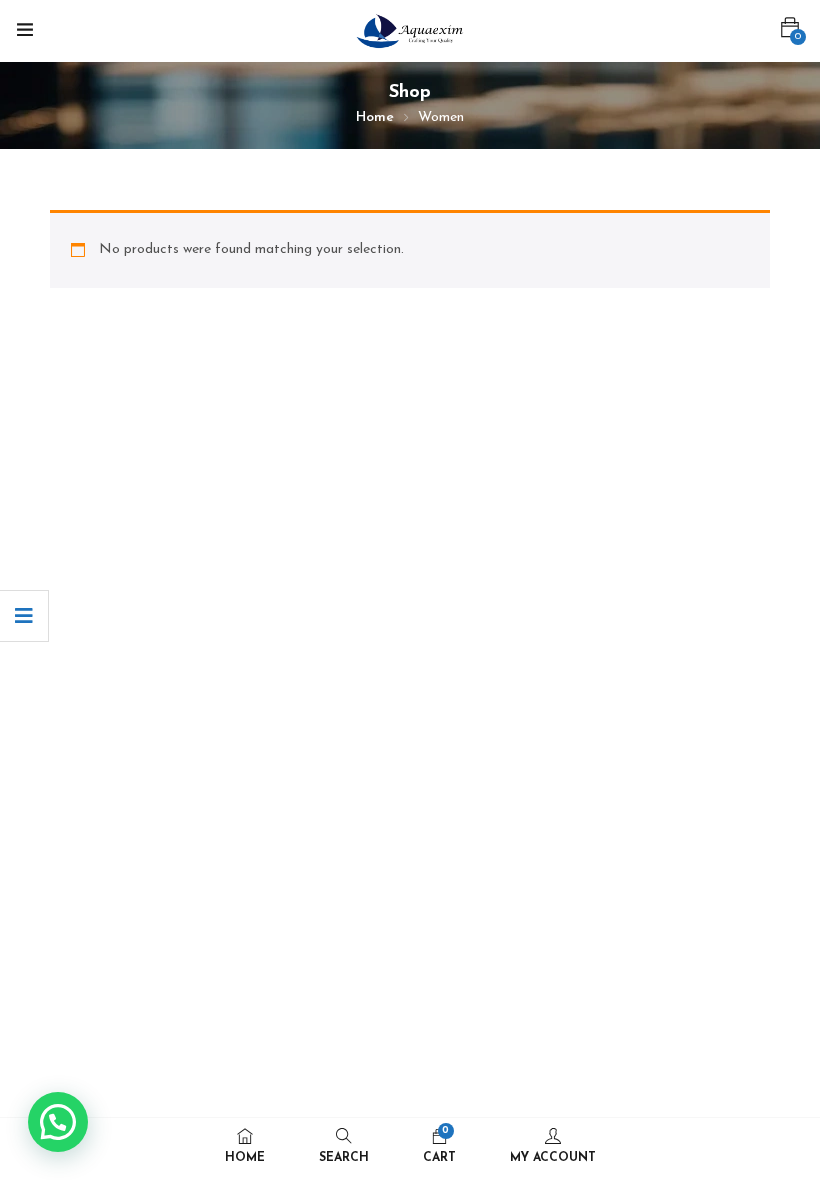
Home (375, 117)
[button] (790, 28)
